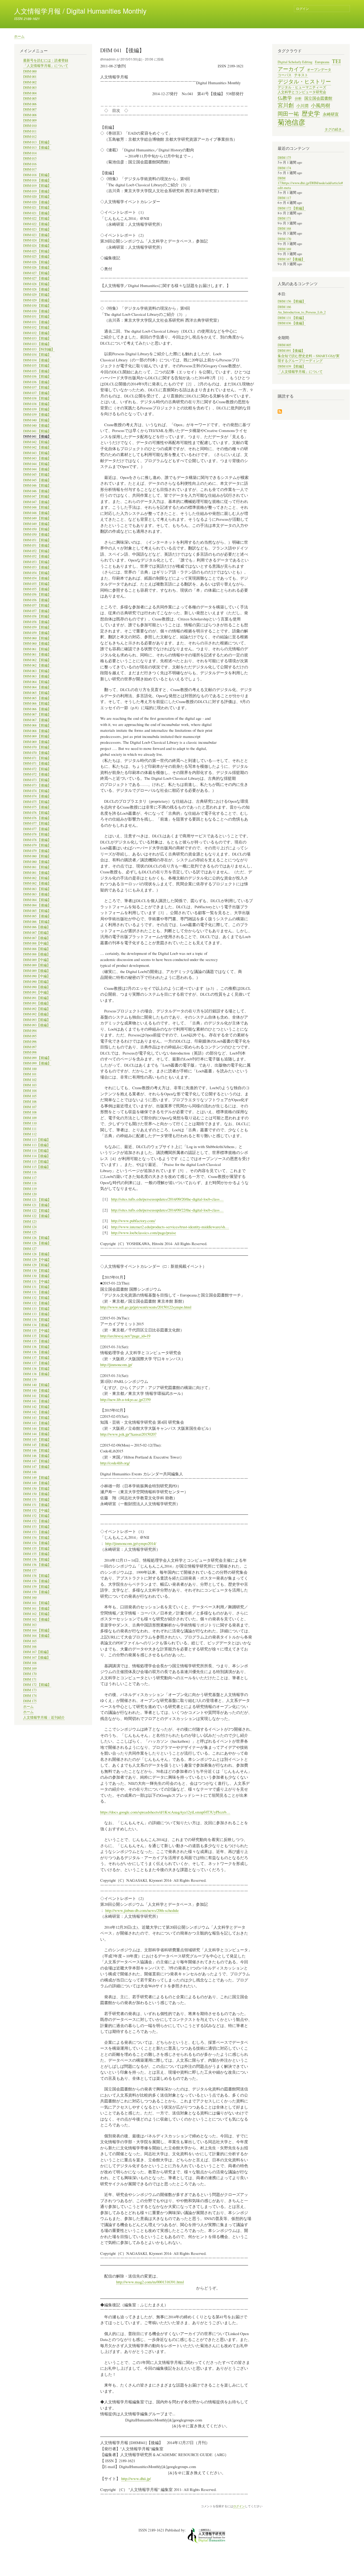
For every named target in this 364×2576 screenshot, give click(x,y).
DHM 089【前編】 (37, 965)
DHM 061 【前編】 (37, 649)
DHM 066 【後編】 (37, 709)
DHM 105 (30, 1096)
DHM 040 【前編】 (37, 420)
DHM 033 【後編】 (37, 344)
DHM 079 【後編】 (37, 851)
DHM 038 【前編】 (37, 398)
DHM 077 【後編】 (37, 829)
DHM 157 (30, 1570)
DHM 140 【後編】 (37, 1390)
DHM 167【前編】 (37, 1652)
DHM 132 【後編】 (37, 1303)
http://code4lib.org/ (115, 1463)
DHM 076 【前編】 (37, 813)
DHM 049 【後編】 (37, 524)
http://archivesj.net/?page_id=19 (125, 1336)
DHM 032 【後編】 (37, 333)
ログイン (302, 8)
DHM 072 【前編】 (37, 769)
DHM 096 (30, 1042)
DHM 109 (30, 1118)
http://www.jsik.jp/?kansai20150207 (128, 1434)
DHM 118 (30, 1183)
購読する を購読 (280, 412)
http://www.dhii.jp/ (136, 2478)
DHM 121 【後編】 (37, 1205)
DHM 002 (30, 82)
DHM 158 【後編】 (37, 1581)
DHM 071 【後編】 (37, 763)
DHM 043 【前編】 (37, 453)
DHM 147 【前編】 (37, 1461)
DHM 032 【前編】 (37, 327)
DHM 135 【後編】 (37, 1341)
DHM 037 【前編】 (37, 387)
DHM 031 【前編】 (37, 316)
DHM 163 (30, 1625)
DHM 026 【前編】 (37, 262)
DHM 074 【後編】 (37, 796)
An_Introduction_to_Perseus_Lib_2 (302, 312)
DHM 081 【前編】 (37, 867)
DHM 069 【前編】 (37, 736)
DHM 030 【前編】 (37, 306)
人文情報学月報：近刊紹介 (44, 1717)
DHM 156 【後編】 (37, 1565)
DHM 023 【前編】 (37, 229)
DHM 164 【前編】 (37, 1630)
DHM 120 (30, 1194)
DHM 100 (30, 1069)
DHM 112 (30, 1134)
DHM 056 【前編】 (37, 594)
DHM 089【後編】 (37, 971)
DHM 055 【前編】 (37, 584)
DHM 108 (30, 1112)
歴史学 (311, 113)
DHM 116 (30, 1172)
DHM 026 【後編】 (37, 267)
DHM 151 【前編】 (37, 1499)
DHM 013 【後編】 (37, 148)
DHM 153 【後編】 (37, 1532)
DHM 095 (30, 1036)
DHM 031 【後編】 (37, 322)
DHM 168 (30, 1663)
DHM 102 (30, 1080)
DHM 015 (30, 158)
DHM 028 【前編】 (37, 284)
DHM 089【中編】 (37, 960)
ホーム (19, 36)
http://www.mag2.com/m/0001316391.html (150, 2282)
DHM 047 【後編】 (37, 502)
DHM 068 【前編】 (37, 725)
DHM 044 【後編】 (37, 469)
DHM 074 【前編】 (37, 791)
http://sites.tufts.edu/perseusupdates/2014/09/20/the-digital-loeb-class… (167, 1199)
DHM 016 (30, 164)
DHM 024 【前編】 (37, 240)
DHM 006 (30, 104)
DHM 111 (30, 1129)
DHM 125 (30, 1232)
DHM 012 (30, 137)
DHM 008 (30, 115)
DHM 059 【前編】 (37, 627)
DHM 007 (30, 109)
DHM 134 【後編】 (37, 1325)
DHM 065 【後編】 (37, 698)
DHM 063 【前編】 (37, 671)
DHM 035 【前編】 (37, 366)
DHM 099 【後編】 (37, 1063)
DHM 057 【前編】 (37, 605)
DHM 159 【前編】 (37, 1587)
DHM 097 (30, 1047)
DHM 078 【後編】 (37, 840)
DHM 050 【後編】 (37, 534)
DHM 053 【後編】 (37, 567)
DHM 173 (30, 1690)
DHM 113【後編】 (37, 1145)
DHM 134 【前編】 (37, 1320)
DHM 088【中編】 (37, 943)
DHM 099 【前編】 (37, 1058)
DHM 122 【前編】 (37, 1211)
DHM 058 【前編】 (37, 616)
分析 (298, 98)
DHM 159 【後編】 (37, 1592)
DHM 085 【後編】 (37, 916)
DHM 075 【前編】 (37, 802)
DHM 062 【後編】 (37, 665)
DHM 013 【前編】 (37, 142)
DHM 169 (30, 1668)
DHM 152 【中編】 (37, 1510)
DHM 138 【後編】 (37, 1374)
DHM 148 (30, 1472)
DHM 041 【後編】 (37, 436)
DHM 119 (30, 1189)
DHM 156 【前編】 (37, 1559)
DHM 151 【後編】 (37, 1505)
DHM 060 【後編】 (37, 643)
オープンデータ (319, 70)
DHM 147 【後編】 (37, 1467)
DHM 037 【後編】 (37, 393)
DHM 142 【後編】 (37, 1412)
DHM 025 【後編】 (37, 257)
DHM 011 (30, 131)
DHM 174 (30, 1696)
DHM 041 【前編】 (37, 431)
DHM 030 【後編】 (37, 311)
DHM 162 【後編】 (37, 1619)
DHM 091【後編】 (37, 1003)
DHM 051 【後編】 (37, 545)
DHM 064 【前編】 (37, 682)
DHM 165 (30, 1641)
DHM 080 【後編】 (37, 862)
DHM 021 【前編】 (37, 207)
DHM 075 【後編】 (37, 807)
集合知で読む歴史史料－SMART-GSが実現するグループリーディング (309, 358)
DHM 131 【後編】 (37, 1292)
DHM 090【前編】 (37, 982)
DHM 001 (30, 77)
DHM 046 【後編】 (37, 491)
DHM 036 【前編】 (37, 376)
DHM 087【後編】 (37, 938)
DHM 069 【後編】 (37, 742)
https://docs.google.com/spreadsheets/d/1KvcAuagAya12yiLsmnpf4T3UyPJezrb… (165, 1812)
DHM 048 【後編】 (37, 513)
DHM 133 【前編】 (37, 1309)
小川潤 (302, 106)
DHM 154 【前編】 (37, 1538)
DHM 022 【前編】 (37, 218)
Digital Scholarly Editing (295, 62)
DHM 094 (30, 1031)
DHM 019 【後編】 (37, 191)
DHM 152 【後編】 (37, 1521)
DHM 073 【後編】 (37, 785)
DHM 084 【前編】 (37, 900)
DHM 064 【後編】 (37, 687)
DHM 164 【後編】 (37, 1636)
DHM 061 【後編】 (37, 654)
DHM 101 (30, 1074)
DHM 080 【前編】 (37, 856)
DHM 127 (30, 1249)
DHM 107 (30, 1107)
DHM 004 (30, 93)
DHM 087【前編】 (37, 933)
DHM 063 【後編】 (37, 676)
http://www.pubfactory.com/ (133, 1221)
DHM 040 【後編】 (37, 425)
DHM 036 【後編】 (37, 382)
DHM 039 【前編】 (37, 409)
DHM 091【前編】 (37, 998)
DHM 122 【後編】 (37, 1216)
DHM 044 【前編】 (37, 464)
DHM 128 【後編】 (37, 1254)
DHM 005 (30, 98)
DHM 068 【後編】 (37, 731)
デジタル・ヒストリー (304, 81)
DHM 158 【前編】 (37, 1576)
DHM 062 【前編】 (37, 660)
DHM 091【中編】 (37, 992)
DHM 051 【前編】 (37, 540)
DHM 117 (30, 1178)
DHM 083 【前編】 (37, 889)
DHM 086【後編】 (37, 927)
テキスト (301, 75)
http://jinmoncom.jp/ (116, 1364)
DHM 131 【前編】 (37, 1287)
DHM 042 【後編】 (37, 447)
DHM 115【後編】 (37, 1167)
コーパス (285, 75)
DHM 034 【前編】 (37, 355)
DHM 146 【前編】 (37, 1450)
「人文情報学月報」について (46, 66)
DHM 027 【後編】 (37, 278)
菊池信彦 (292, 122)
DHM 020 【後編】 (37, 202)
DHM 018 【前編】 (37, 175)
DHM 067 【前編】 (37, 714)
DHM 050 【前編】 (37, 529)
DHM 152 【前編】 (37, 1516)
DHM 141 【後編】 (37, 1401)
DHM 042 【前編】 (37, 442)
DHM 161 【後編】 (37, 1608)
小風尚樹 (321, 105)
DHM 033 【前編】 (37, 338)
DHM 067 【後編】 (37, 720)
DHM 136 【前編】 (37, 1347)
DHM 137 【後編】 (37, 1363)
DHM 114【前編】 (37, 1151)
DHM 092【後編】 (37, 1014)
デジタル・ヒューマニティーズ (302, 87)
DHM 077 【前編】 (37, 823)
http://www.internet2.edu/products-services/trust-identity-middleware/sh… (170, 1227)
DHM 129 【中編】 (37, 1260)
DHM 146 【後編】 (37, 1456)
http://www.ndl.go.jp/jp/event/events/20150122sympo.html (146, 1307)
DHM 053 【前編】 (37, 562)
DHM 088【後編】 (37, 954)
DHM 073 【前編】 (37, 780)
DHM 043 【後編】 (37, 458)
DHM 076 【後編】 (37, 818)
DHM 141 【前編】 (37, 1396)
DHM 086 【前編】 (37, 922)
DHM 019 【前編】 (37, 186)
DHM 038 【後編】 (37, 404)
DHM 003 (30, 88)
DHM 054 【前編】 (37, 573)
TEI (336, 61)
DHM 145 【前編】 (37, 1440)
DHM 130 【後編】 (37, 1276)
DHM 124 (30, 1227)
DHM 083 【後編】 (37, 894)
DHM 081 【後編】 (37, 873)
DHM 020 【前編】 (37, 197)
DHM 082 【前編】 (37, 878)
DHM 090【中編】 (37, 976)
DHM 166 (30, 1647)
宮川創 (286, 105)
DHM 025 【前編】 (37, 251)
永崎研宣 (331, 114)
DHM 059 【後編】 (37, 633)
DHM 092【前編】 (37, 1009)
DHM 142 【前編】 (37, 1407)
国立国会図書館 (318, 98)
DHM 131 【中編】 (37, 1281)
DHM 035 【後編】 (37, 371)
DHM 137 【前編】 (37, 1358)
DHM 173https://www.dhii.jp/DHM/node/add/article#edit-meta (310, 183)
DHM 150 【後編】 (37, 1494)
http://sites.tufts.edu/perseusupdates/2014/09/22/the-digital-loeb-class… (167, 1210)
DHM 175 (30, 1701)
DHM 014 (30, 153)
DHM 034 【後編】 (37, 360)
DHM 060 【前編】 (37, 638)
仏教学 (285, 98)
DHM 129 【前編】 (37, 1265)
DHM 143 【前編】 (37, 1418)
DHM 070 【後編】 (37, 753)
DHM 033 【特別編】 (39, 349)
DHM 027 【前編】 (37, 273)
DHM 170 (30, 1674)
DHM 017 (30, 169)
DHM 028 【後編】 (37, 289)
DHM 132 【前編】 (37, 1298)
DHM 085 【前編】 (37, 911)
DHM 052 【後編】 (37, 556)
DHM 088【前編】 (37, 949)
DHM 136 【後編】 (37, 1352)
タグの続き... (334, 129)
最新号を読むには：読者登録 (46, 60)
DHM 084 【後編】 (37, 905)
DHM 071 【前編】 (37, 758)
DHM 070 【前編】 (37, 747)
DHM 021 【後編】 (37, 213)
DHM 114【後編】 (37, 1156)
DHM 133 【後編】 (37, 1314)
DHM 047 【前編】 (37, 496)
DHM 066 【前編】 (37, 703)
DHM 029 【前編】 (37, 295)
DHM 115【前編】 (37, 1162)
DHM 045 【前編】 (37, 475)
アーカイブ (291, 69)
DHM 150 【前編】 (37, 1489)
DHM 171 (30, 1679)
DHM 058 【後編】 (37, 622)
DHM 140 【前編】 (37, 1385)
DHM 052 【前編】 (37, 551)
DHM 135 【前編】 (37, 1336)
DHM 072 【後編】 (37, 774)
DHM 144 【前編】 (37, 1429)
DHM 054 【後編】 (37, 578)
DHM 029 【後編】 (37, 300)
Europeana (322, 62)
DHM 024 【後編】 (37, 246)
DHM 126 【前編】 (37, 1238)
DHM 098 (30, 1052)
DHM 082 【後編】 (37, 883)
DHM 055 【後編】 (37, 589)
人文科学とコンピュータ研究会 (302, 92)
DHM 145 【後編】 (37, 1445)
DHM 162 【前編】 (37, 1614)
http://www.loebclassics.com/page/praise (144, 1233)
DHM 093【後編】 (37, 1025)
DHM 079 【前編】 (37, 845)
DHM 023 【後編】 (37, 235)
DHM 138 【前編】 (37, 1369)
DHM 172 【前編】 (37, 1685)
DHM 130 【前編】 (37, 1271)
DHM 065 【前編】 (37, 693)
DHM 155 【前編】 (37, 1549)
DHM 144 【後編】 (37, 1434)
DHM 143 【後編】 (37, 1423)
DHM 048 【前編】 (37, 507)
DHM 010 (30, 126)
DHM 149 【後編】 (37, 1483)
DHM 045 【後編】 (37, 480)
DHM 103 (30, 1085)
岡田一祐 (288, 114)
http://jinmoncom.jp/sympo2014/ (131, 1543)
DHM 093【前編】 (37, 1020)
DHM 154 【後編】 (37, 1543)
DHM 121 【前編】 (37, 1200)
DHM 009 (30, 120)
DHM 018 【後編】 (37, 180)
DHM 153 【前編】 (37, 1527)
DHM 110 (30, 1123)
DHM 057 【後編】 (37, 611)
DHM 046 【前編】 (37, 485)
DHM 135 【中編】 (37, 1331)
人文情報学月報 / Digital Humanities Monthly (80, 11)
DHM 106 (30, 1102)
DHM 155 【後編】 (37, 1554)
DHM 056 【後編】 (37, 600)
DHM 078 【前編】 (37, 834)
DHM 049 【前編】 (37, 518)
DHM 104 (30, 1091)
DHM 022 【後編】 (37, 224)
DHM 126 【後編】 (37, 1243)
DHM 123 (30, 1222)
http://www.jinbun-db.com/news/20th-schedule (142, 1910)
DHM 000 (30, 71)
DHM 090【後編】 (37, 987)
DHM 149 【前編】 (37, 1478)
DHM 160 (30, 1598)
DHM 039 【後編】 (37, 415)
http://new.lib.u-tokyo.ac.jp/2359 (125, 1399)
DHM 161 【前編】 (37, 1603)
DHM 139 (30, 1380)
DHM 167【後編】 (37, 1658)
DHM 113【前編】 (37, 1140)
